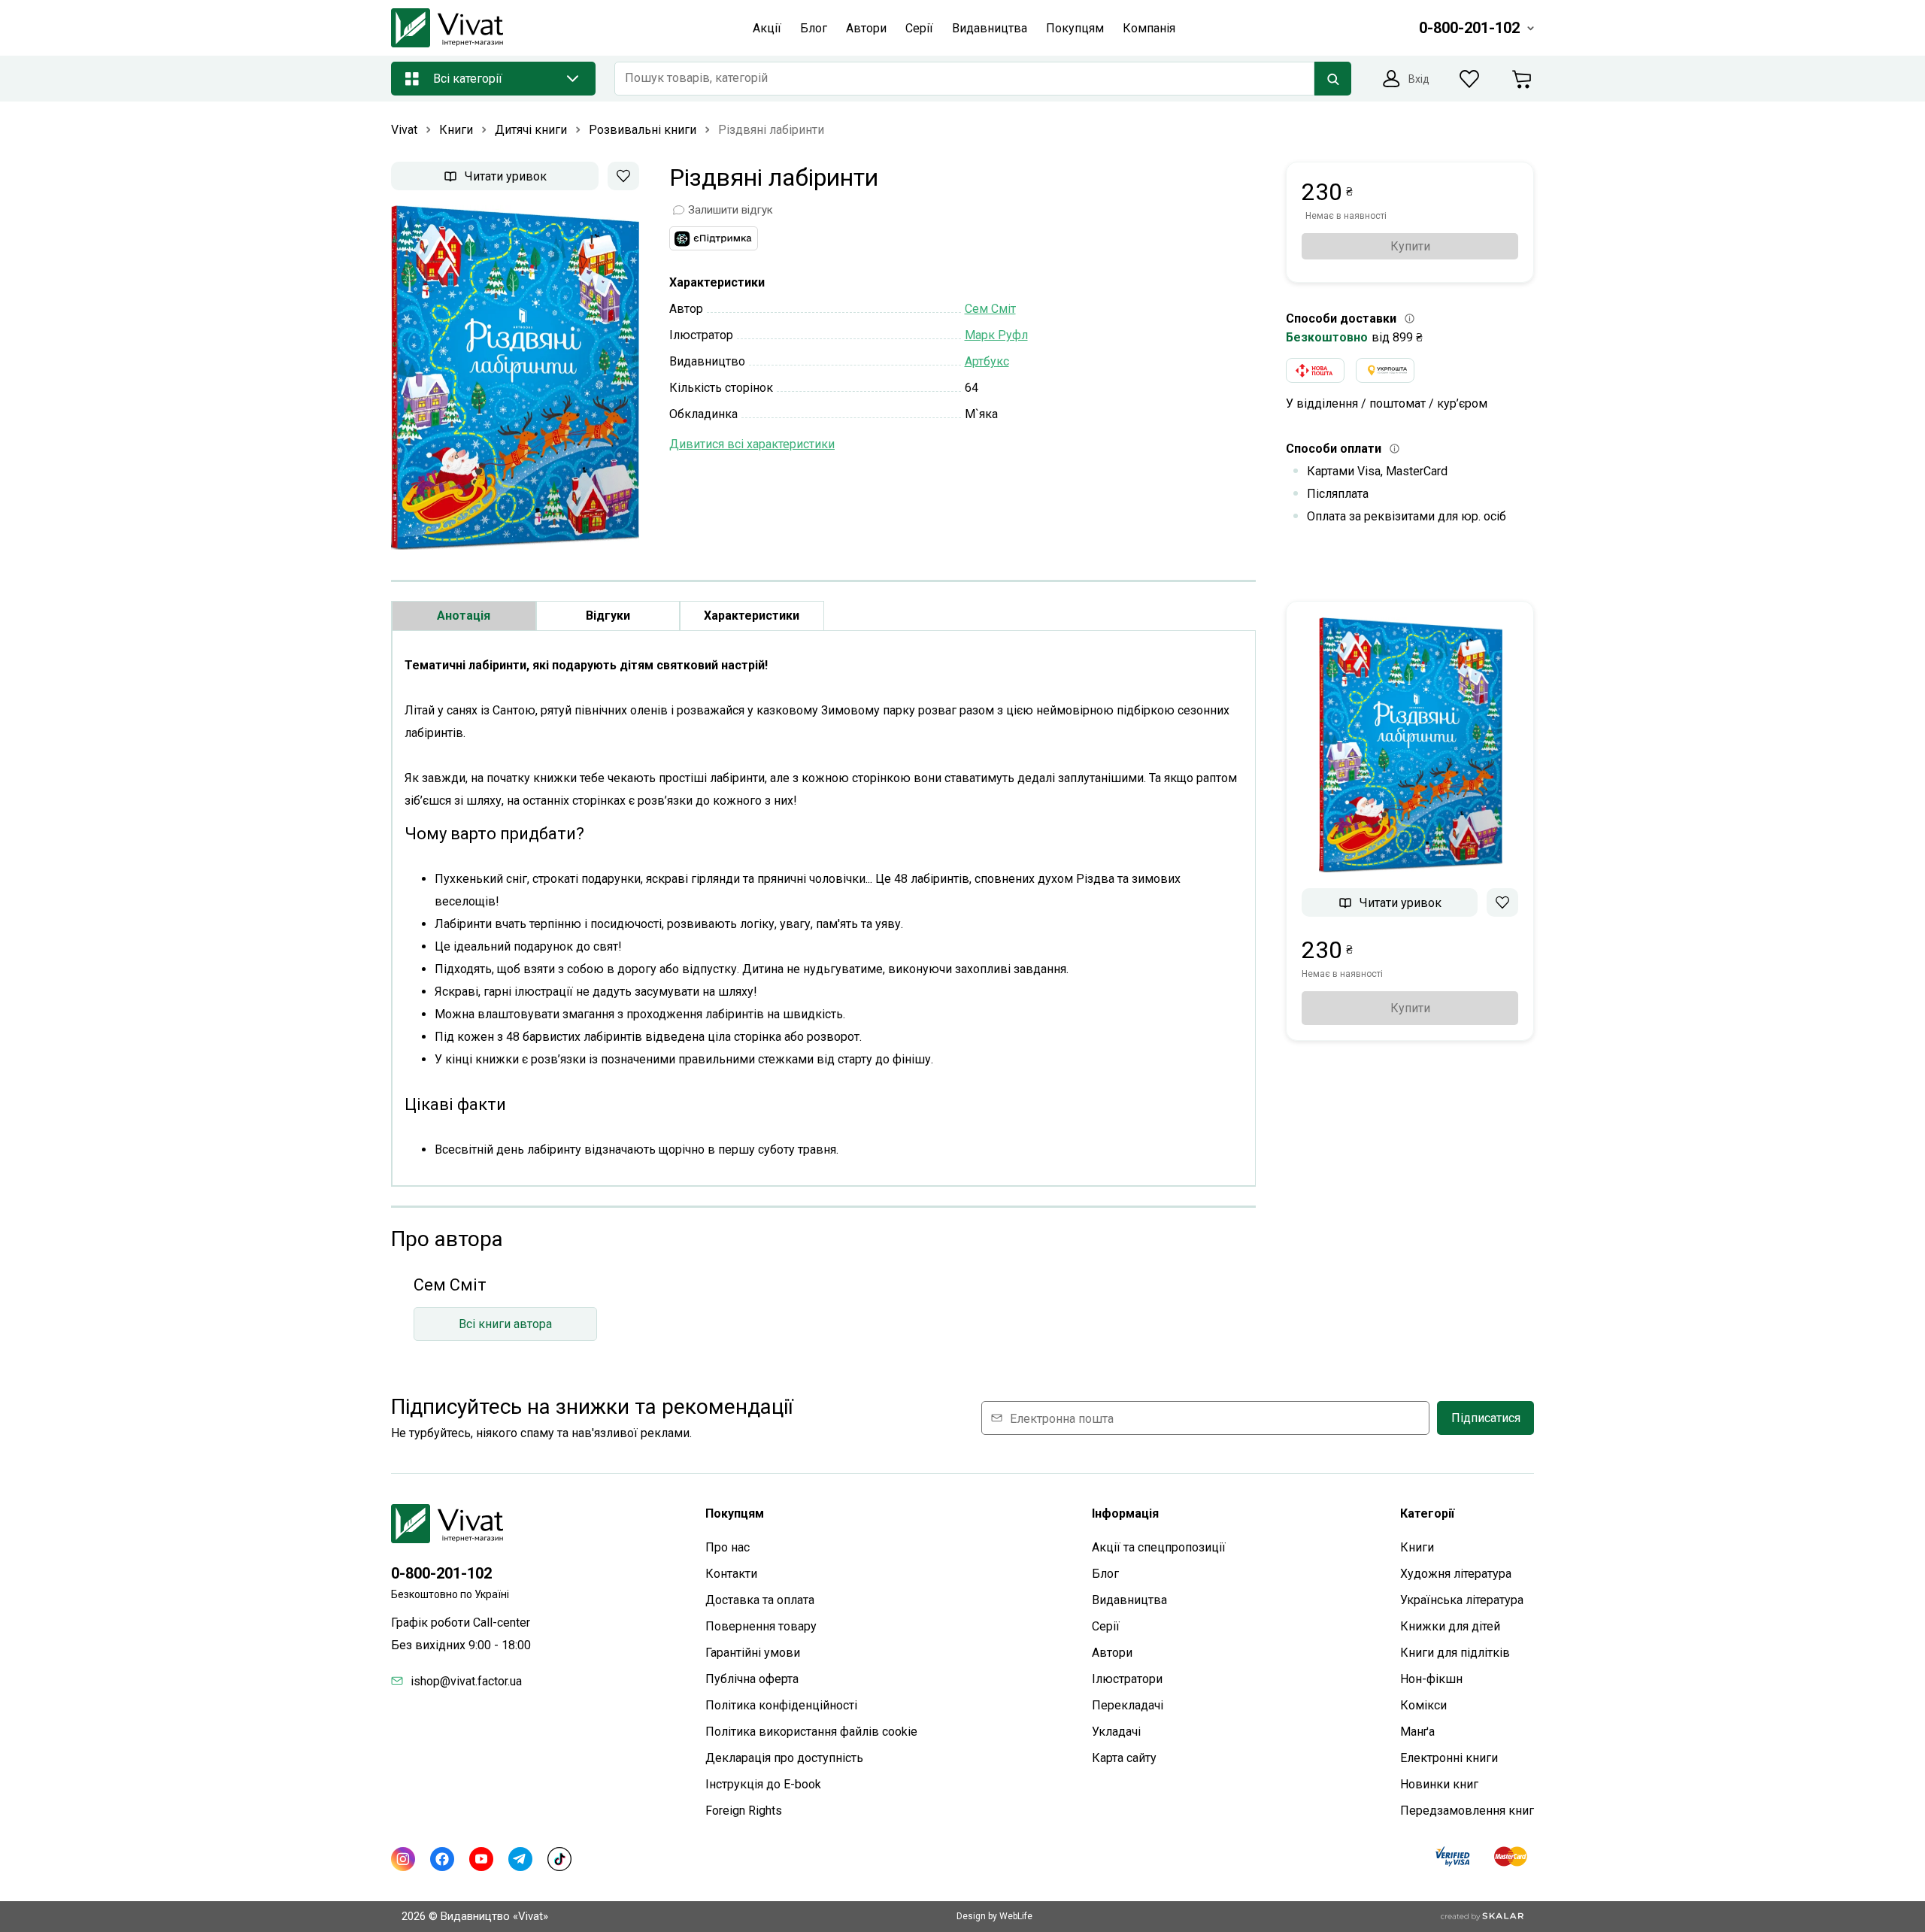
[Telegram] (520, 1859)
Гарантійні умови (753, 1653)
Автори (1112, 1653)
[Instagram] (403, 1859)
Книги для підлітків (1455, 1653)
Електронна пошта (1062, 1418)
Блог (1105, 1574)
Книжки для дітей (1450, 1626)
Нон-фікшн (1431, 1679)
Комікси (1423, 1705)
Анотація (464, 616)
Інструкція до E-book (763, 1784)
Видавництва (1129, 1600)
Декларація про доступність (784, 1758)
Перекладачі (1128, 1705)
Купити (1410, 246)
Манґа (1417, 1732)
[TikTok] (559, 1859)
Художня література (1456, 1574)
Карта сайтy (1124, 1758)
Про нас (728, 1547)
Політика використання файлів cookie (811, 1732)
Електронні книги (1449, 1758)
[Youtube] (481, 1859)
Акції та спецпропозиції (1159, 1547)
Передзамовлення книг (1467, 1811)
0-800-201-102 (441, 1573)
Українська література (1462, 1600)
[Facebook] (442, 1859)
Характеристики (752, 616)
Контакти (731, 1574)
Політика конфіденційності (781, 1705)
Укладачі (1116, 1732)
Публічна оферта (752, 1679)
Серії (1106, 1626)
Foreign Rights (744, 1811)
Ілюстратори (1127, 1679)
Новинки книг (1439, 1784)
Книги (1417, 1547)
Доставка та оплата (760, 1600)
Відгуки (608, 616)
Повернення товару (761, 1626)
